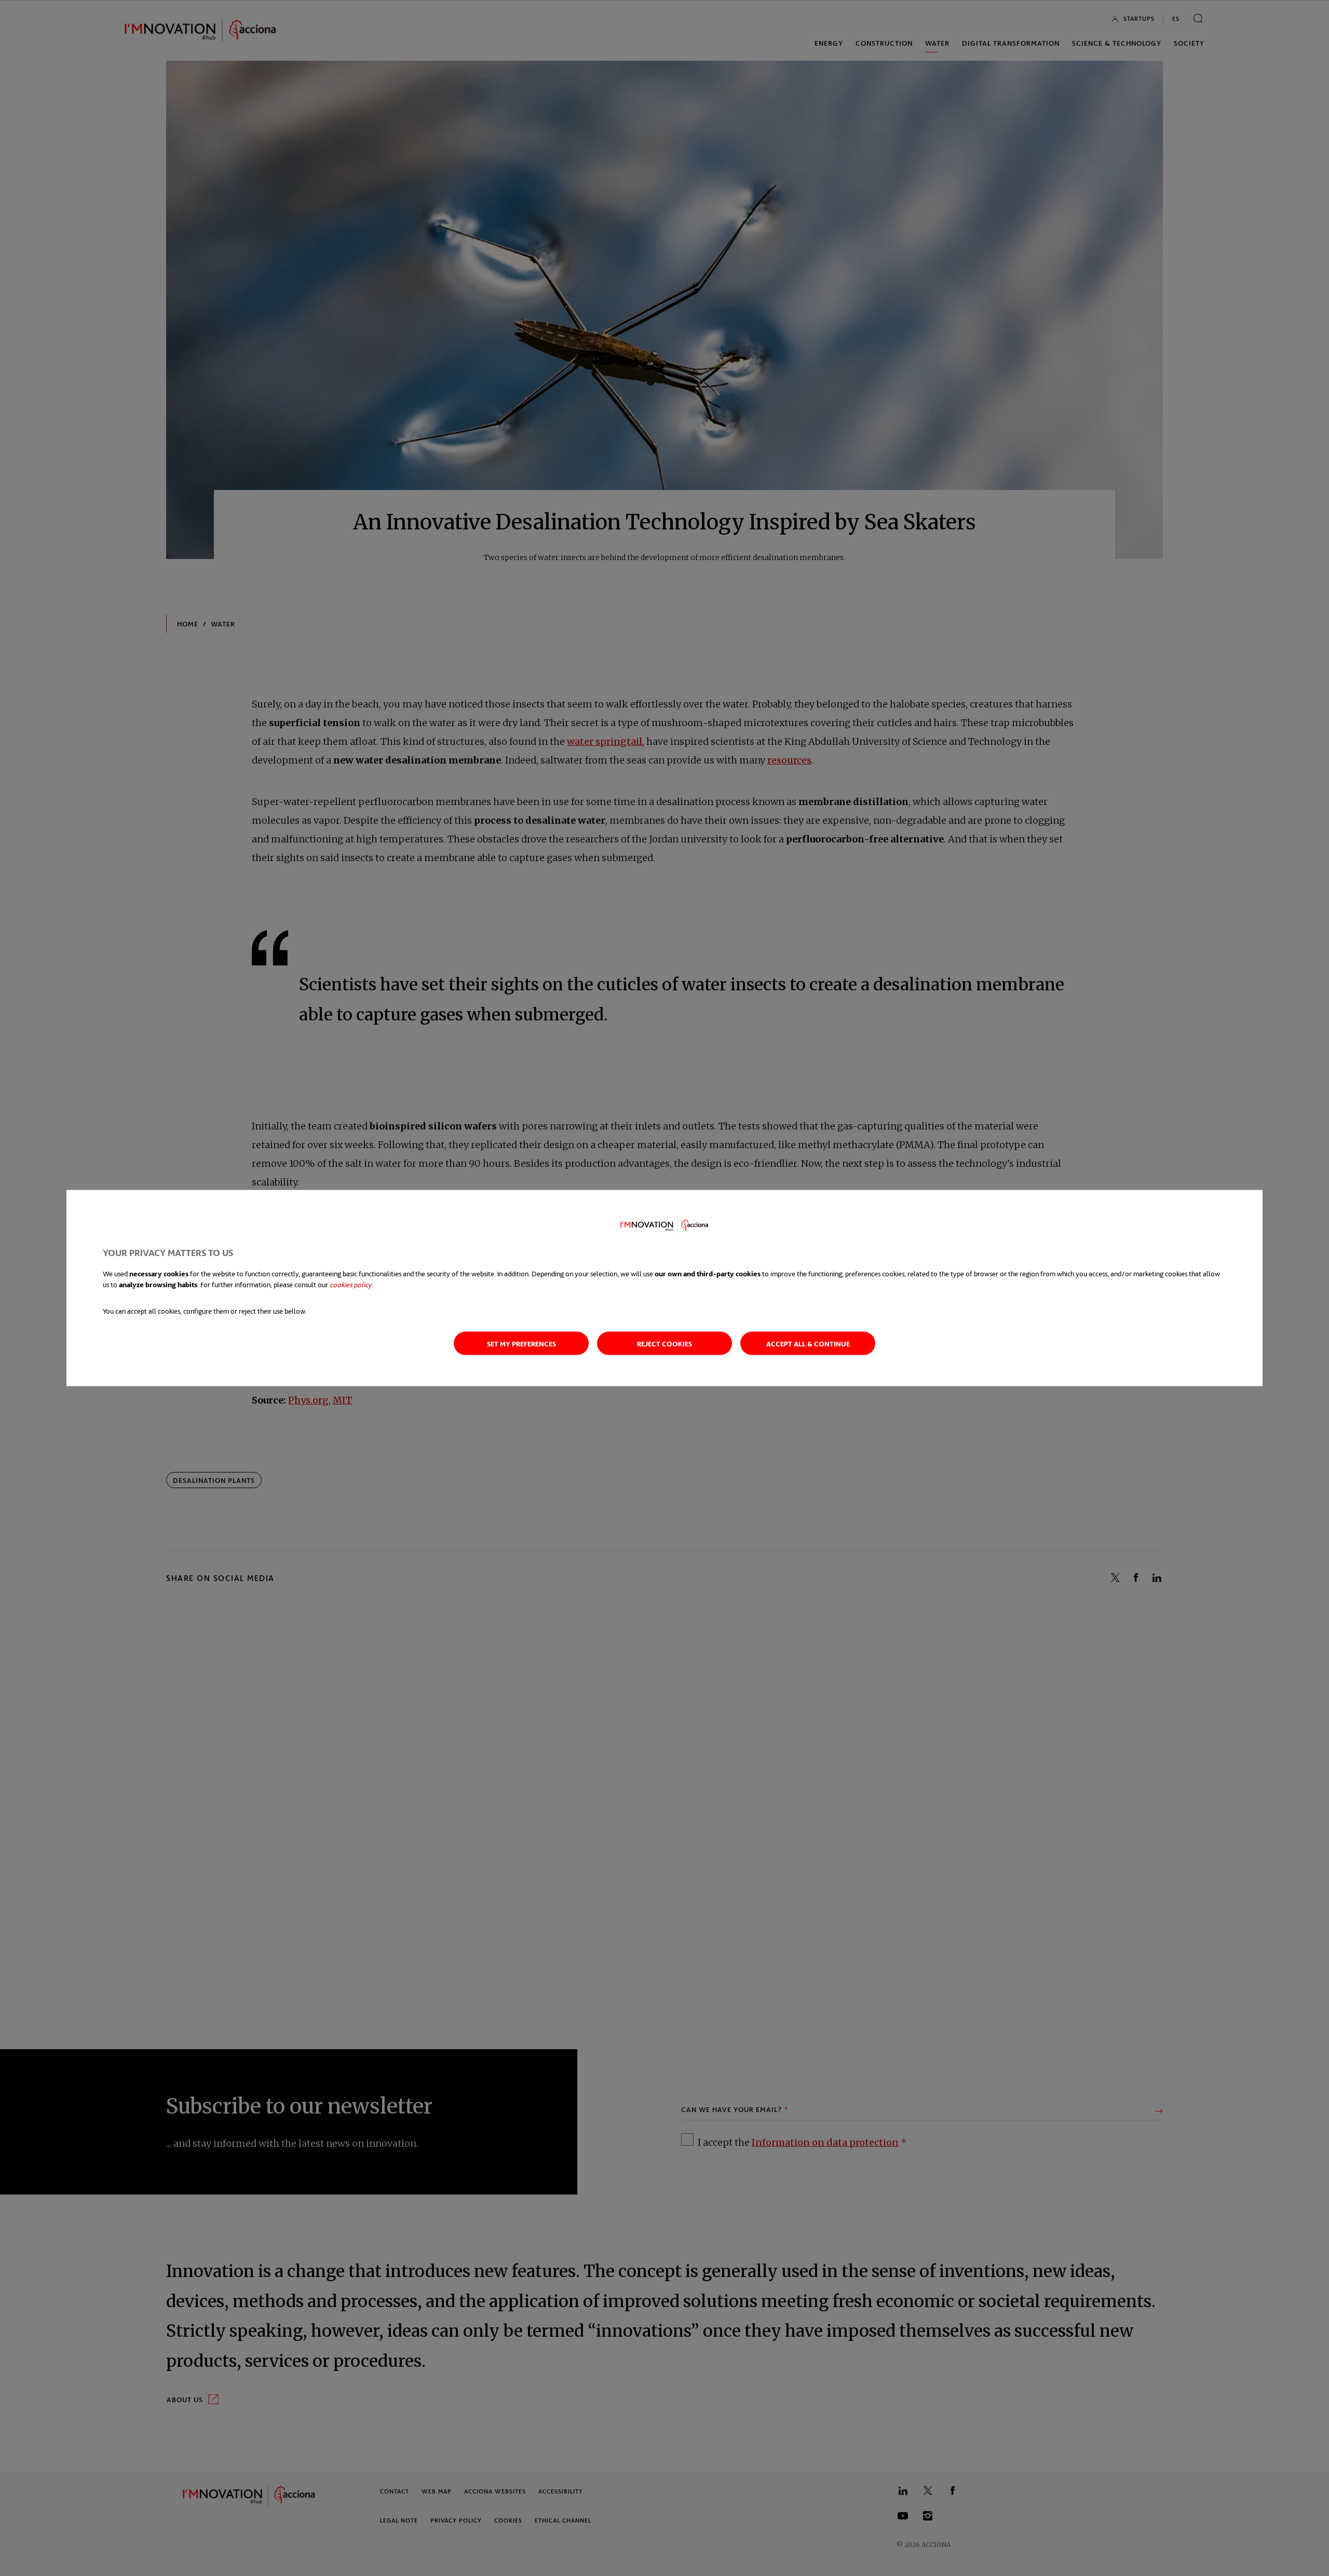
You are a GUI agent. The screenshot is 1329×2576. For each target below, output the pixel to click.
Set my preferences (521, 1344)
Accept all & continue (808, 1344)
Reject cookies (664, 1344)
